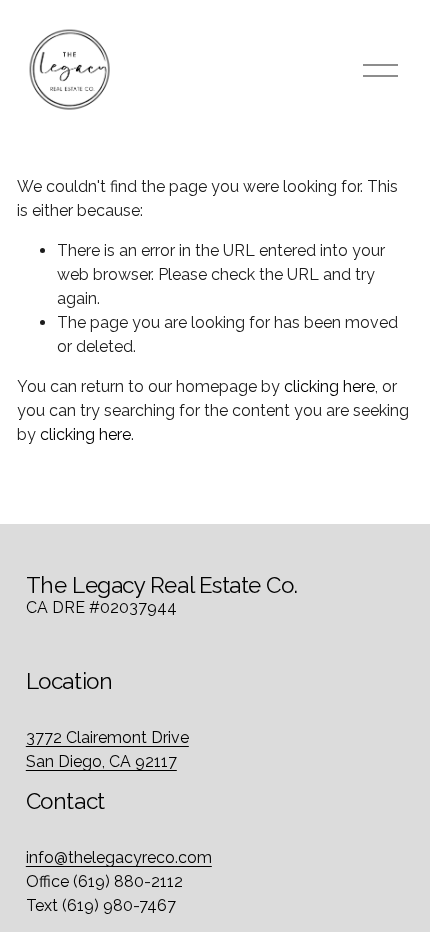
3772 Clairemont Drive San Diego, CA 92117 (107, 749)
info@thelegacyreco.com (119, 857)
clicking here (329, 386)
